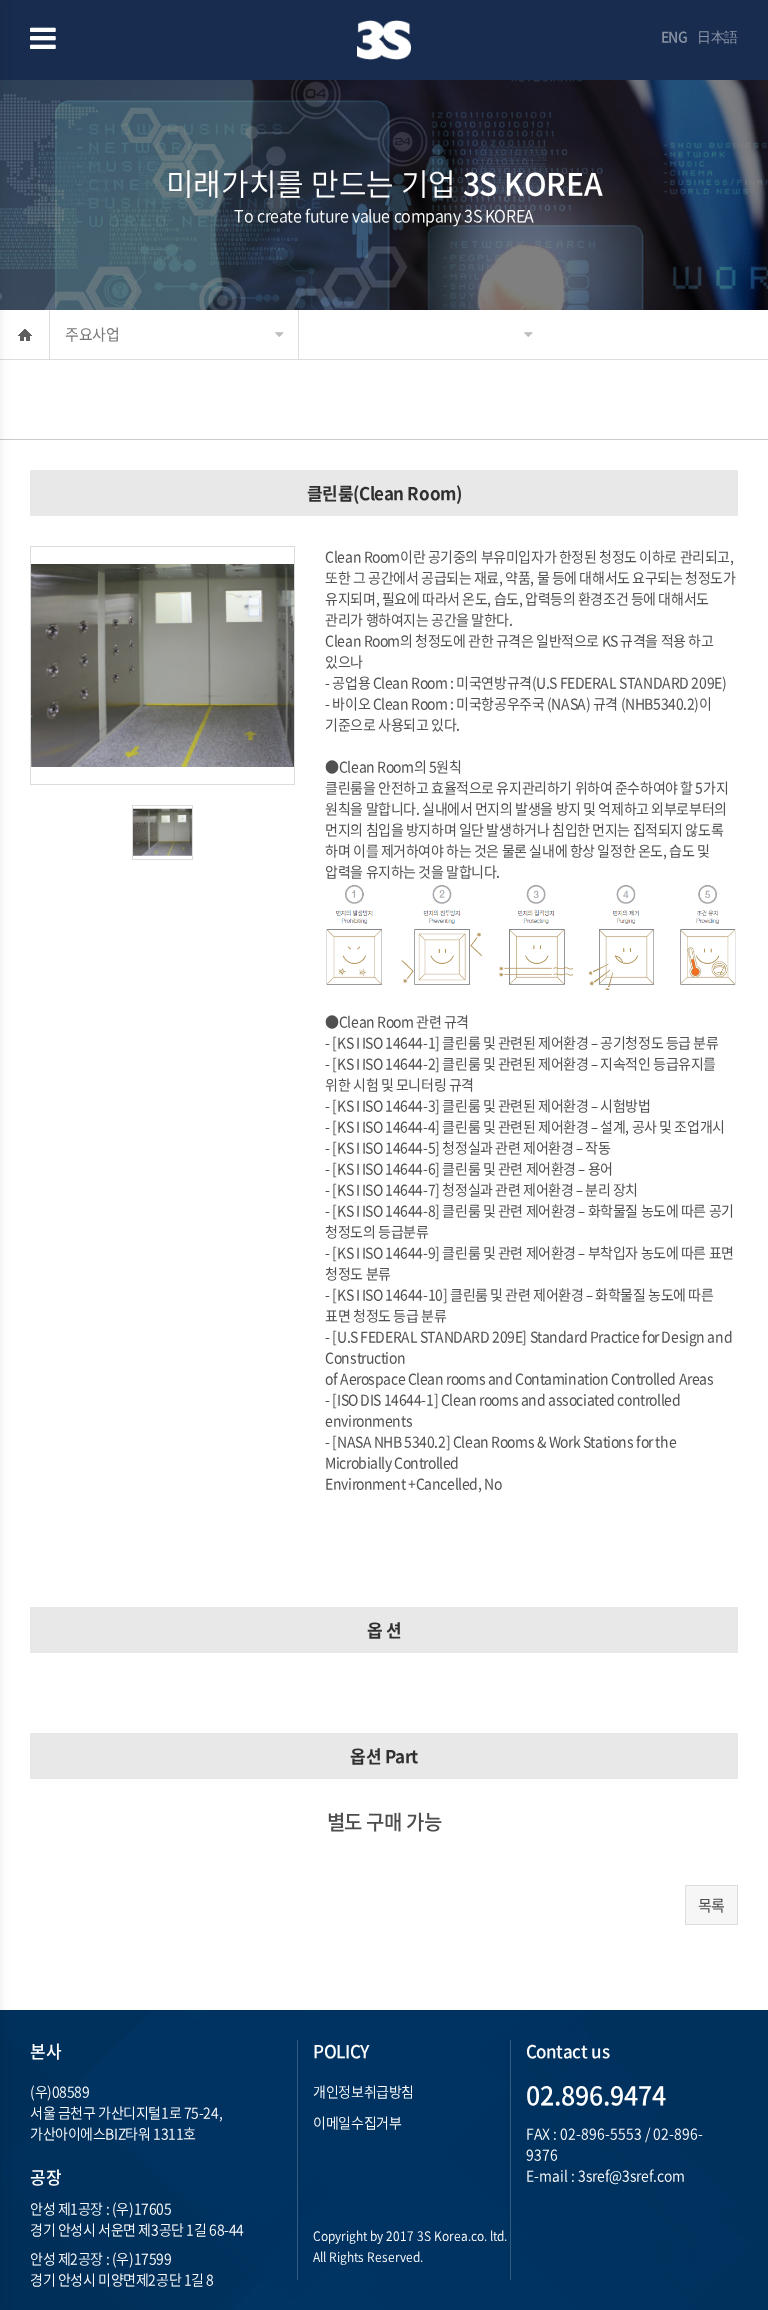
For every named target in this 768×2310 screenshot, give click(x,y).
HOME (24, 334)
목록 (711, 1905)
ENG (674, 36)
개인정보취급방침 (363, 2091)
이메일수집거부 (357, 2122)
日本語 (717, 36)
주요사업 (92, 334)
